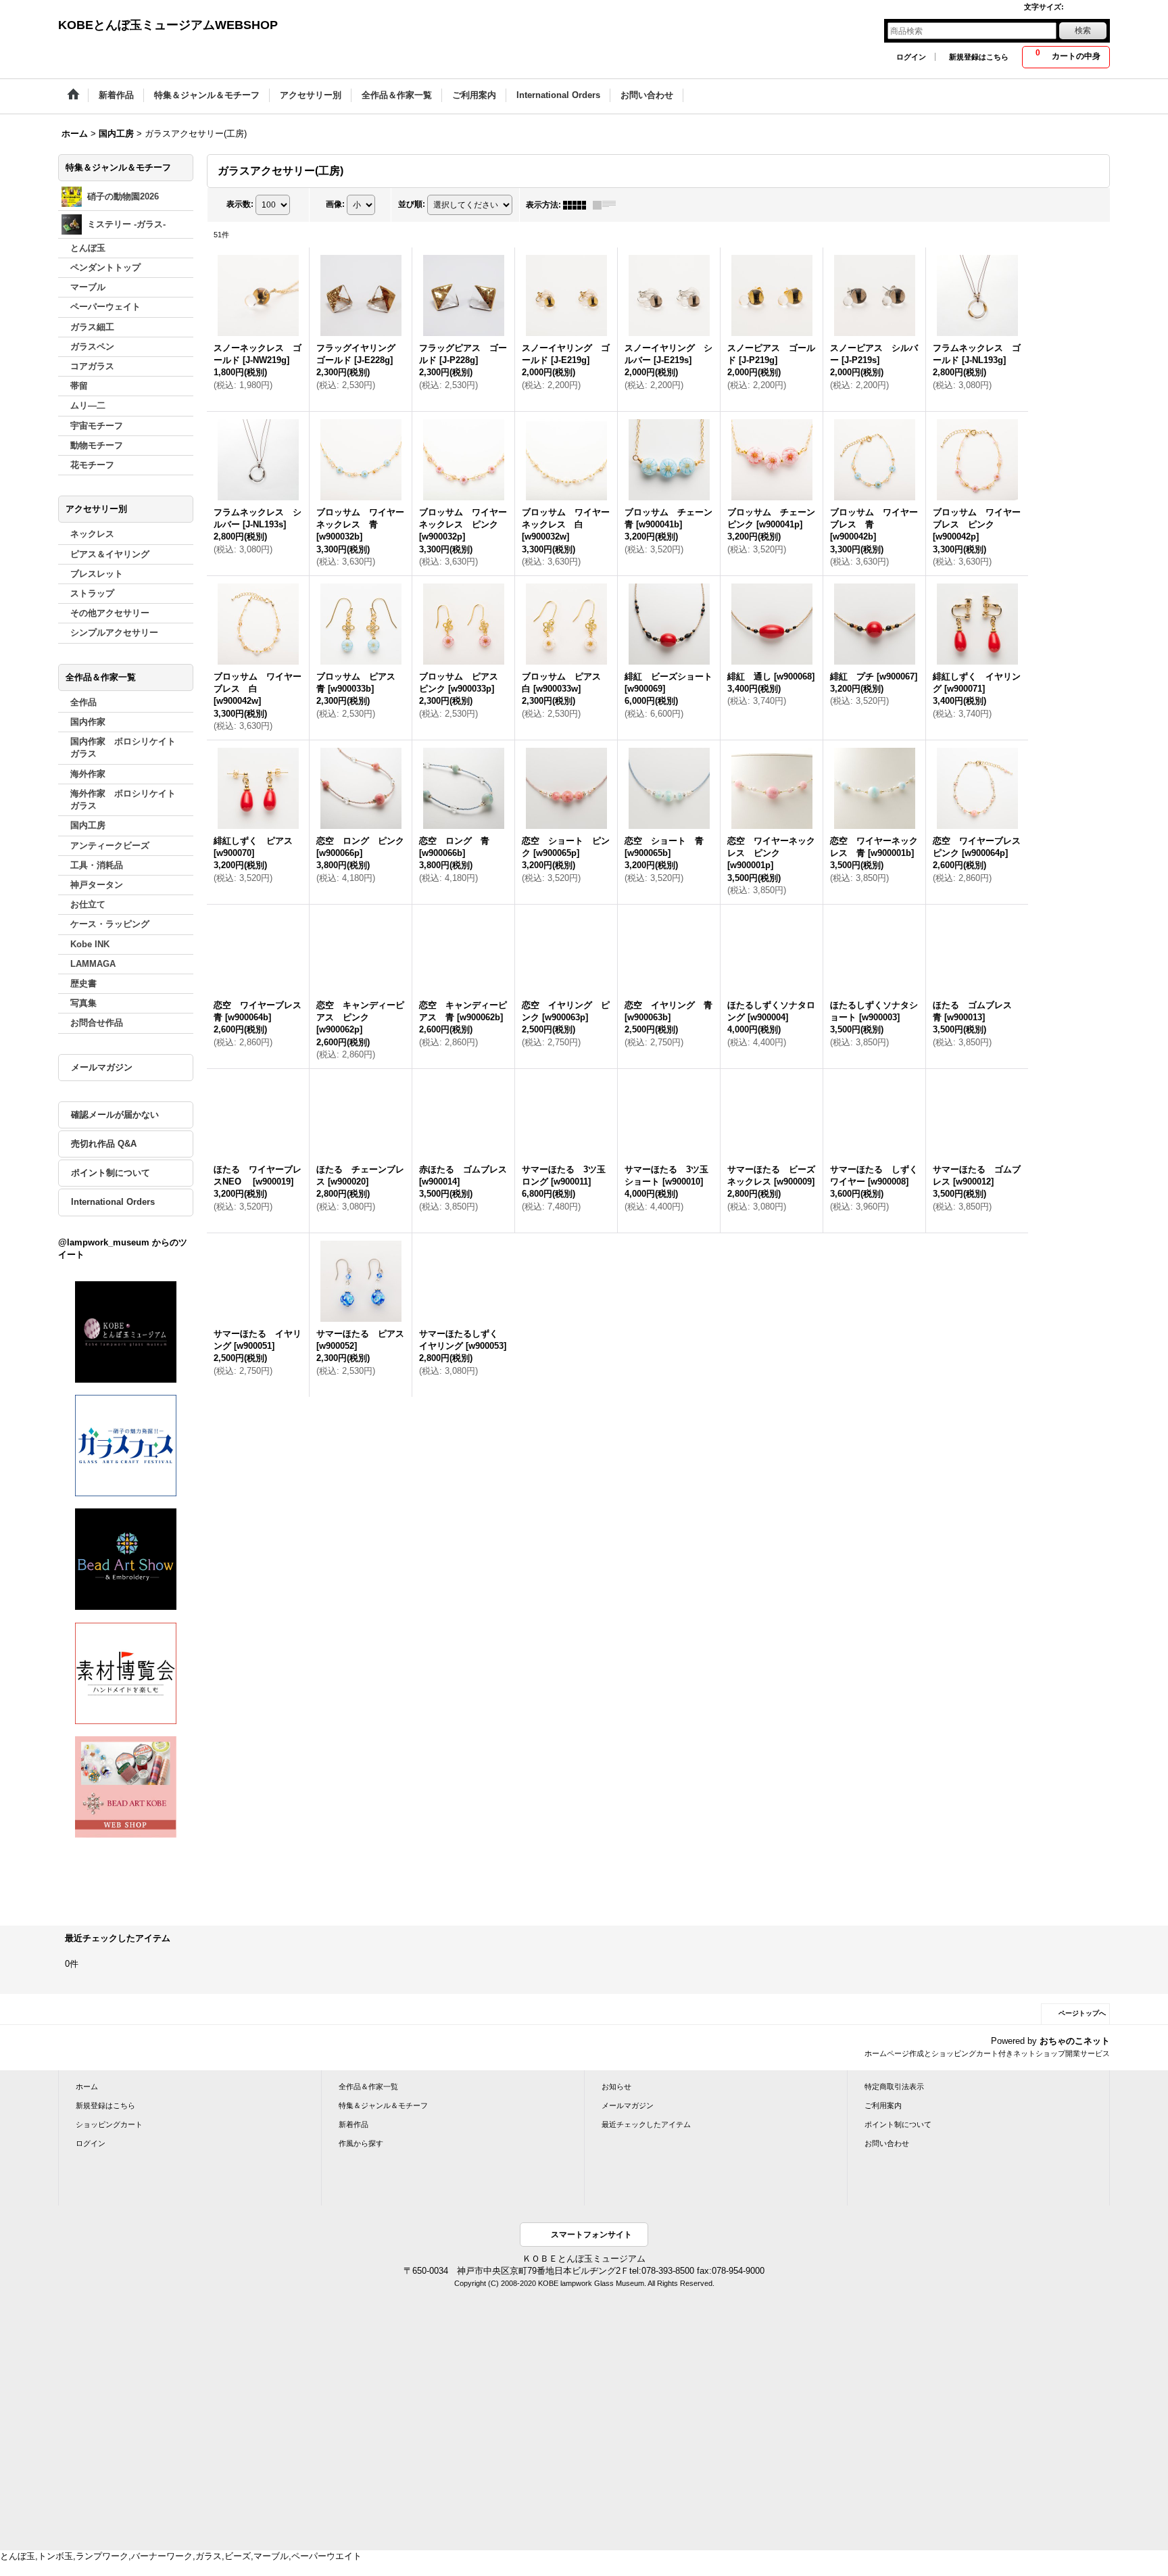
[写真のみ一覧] (578, 205)
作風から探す (361, 2143)
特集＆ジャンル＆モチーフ (383, 2105)
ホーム (87, 2086)
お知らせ (616, 2086)
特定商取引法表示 (894, 2086)
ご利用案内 (883, 2105)
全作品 (83, 702)
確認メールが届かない (115, 1115)
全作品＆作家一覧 (368, 2086)
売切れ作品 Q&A (104, 1144)
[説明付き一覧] (608, 205)
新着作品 (354, 2124)
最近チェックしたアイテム (646, 2124)
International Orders (113, 1202)
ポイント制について (111, 1173)
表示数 (240, 204)
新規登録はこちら (979, 57)
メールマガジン (102, 1067)
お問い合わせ (887, 2143)
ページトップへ (1082, 2013)
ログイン (911, 57)
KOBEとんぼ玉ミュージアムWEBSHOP (168, 25)
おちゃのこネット (1075, 2041)
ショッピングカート (109, 2124)
